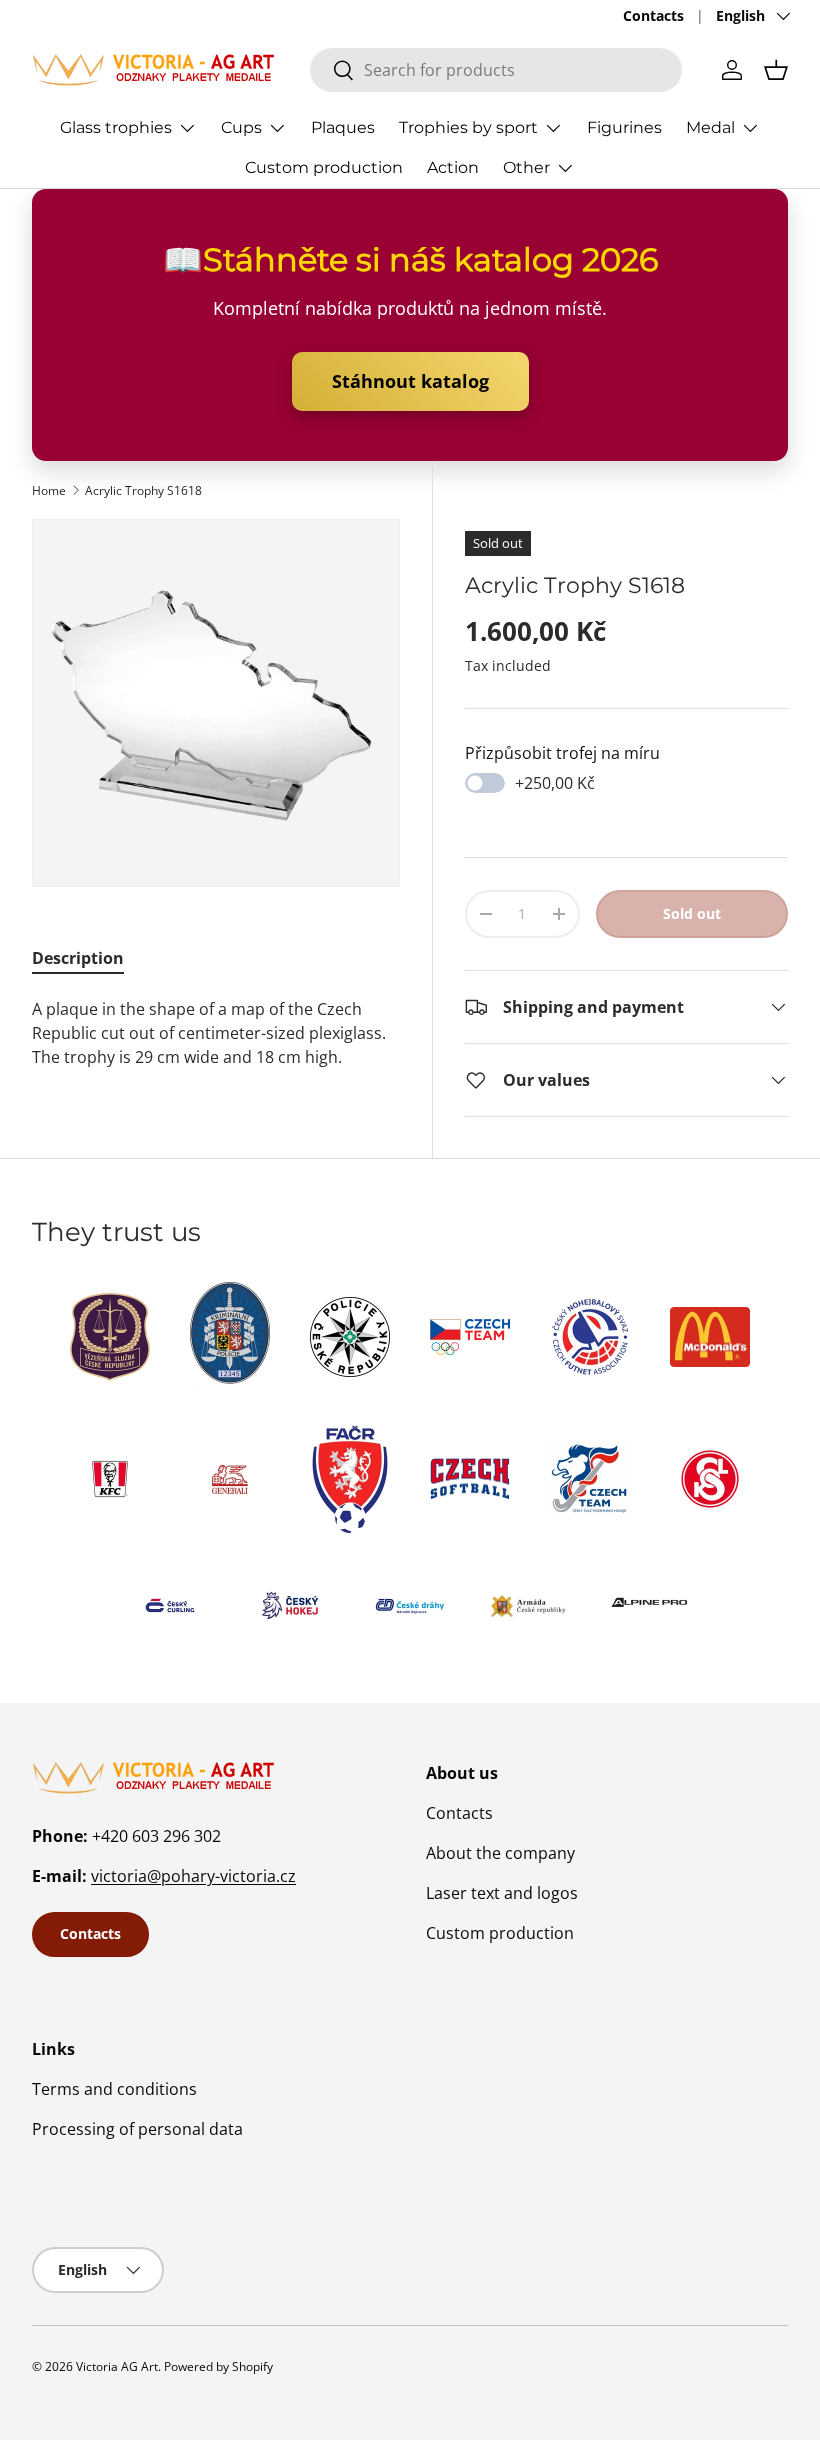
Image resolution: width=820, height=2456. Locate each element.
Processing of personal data (137, 2129)
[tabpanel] (216, 1033)
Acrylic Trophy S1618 (143, 490)
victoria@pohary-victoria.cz (193, 1876)
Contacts (653, 15)
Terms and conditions (114, 2089)
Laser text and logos (502, 1893)
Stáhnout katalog (410, 381)
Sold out (692, 913)
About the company (500, 1853)
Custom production (324, 167)
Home (49, 490)
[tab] (78, 958)
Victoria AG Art (117, 2366)
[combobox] (496, 70)
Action (453, 167)
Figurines (624, 127)
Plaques (343, 127)
